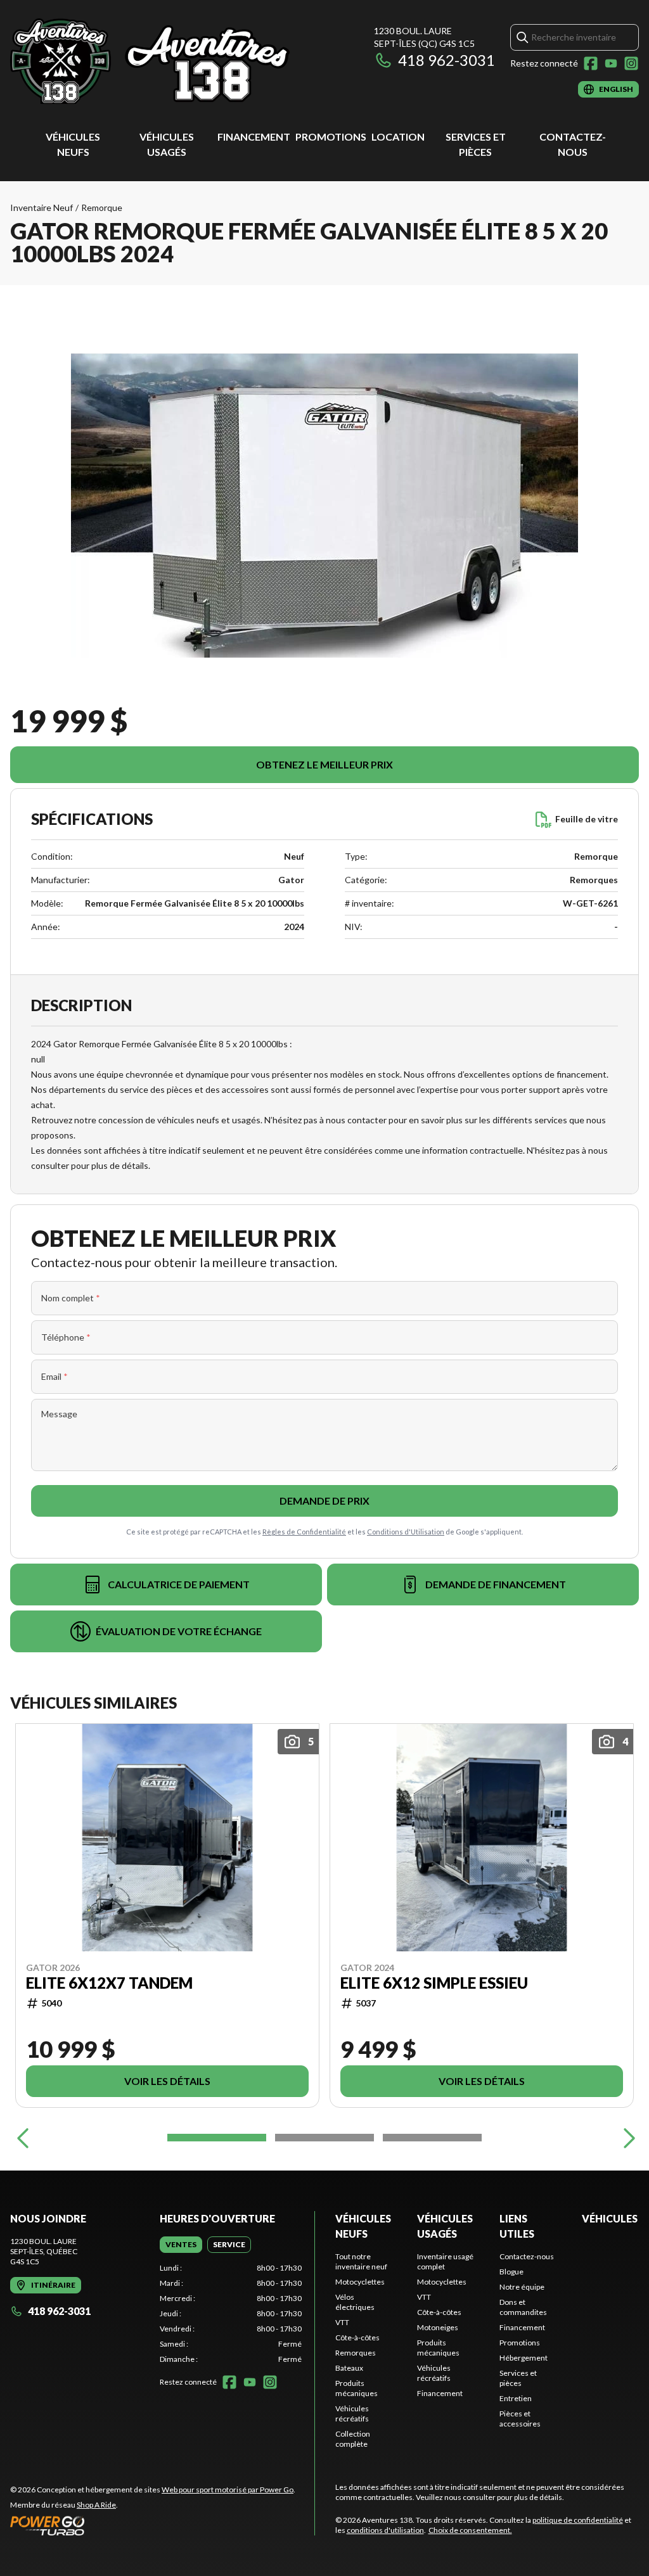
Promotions (331, 137)
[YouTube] (611, 63)
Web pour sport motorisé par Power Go (228, 2490)
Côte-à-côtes (357, 2337)
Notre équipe (522, 2287)
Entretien (516, 2398)
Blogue (511, 2272)
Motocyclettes (360, 2282)
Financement (254, 137)
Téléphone (66, 1337)
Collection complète (353, 2439)
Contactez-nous (527, 2256)
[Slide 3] (432, 2138)
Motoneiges (438, 2327)
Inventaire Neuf (42, 207)
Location (398, 137)
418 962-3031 (447, 60)
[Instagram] (631, 63)
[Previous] (23, 2138)
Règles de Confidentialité (304, 1532)
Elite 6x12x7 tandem (109, 1982)
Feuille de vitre (587, 819)
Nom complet (71, 1298)
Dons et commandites (523, 2307)
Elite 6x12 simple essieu (434, 1982)
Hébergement (524, 2358)
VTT (342, 2322)
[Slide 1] (217, 2138)
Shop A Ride (96, 2505)
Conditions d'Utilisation (406, 1532)
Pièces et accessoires (520, 2419)
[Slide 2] (324, 2138)
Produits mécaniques (357, 2388)
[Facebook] (591, 63)
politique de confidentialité (578, 2520)
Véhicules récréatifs (352, 2413)
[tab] (181, 2245)
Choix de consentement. (470, 2530)
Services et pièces (518, 2378)
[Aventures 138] (169, 61)
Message (59, 1414)
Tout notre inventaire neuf (361, 2261)
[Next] (626, 2138)
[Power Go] (153, 2525)
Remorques (356, 2353)
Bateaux (349, 2368)
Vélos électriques (355, 2302)
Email (55, 1376)
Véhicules (610, 2218)
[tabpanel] (231, 2314)
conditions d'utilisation (385, 2530)
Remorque (102, 207)
